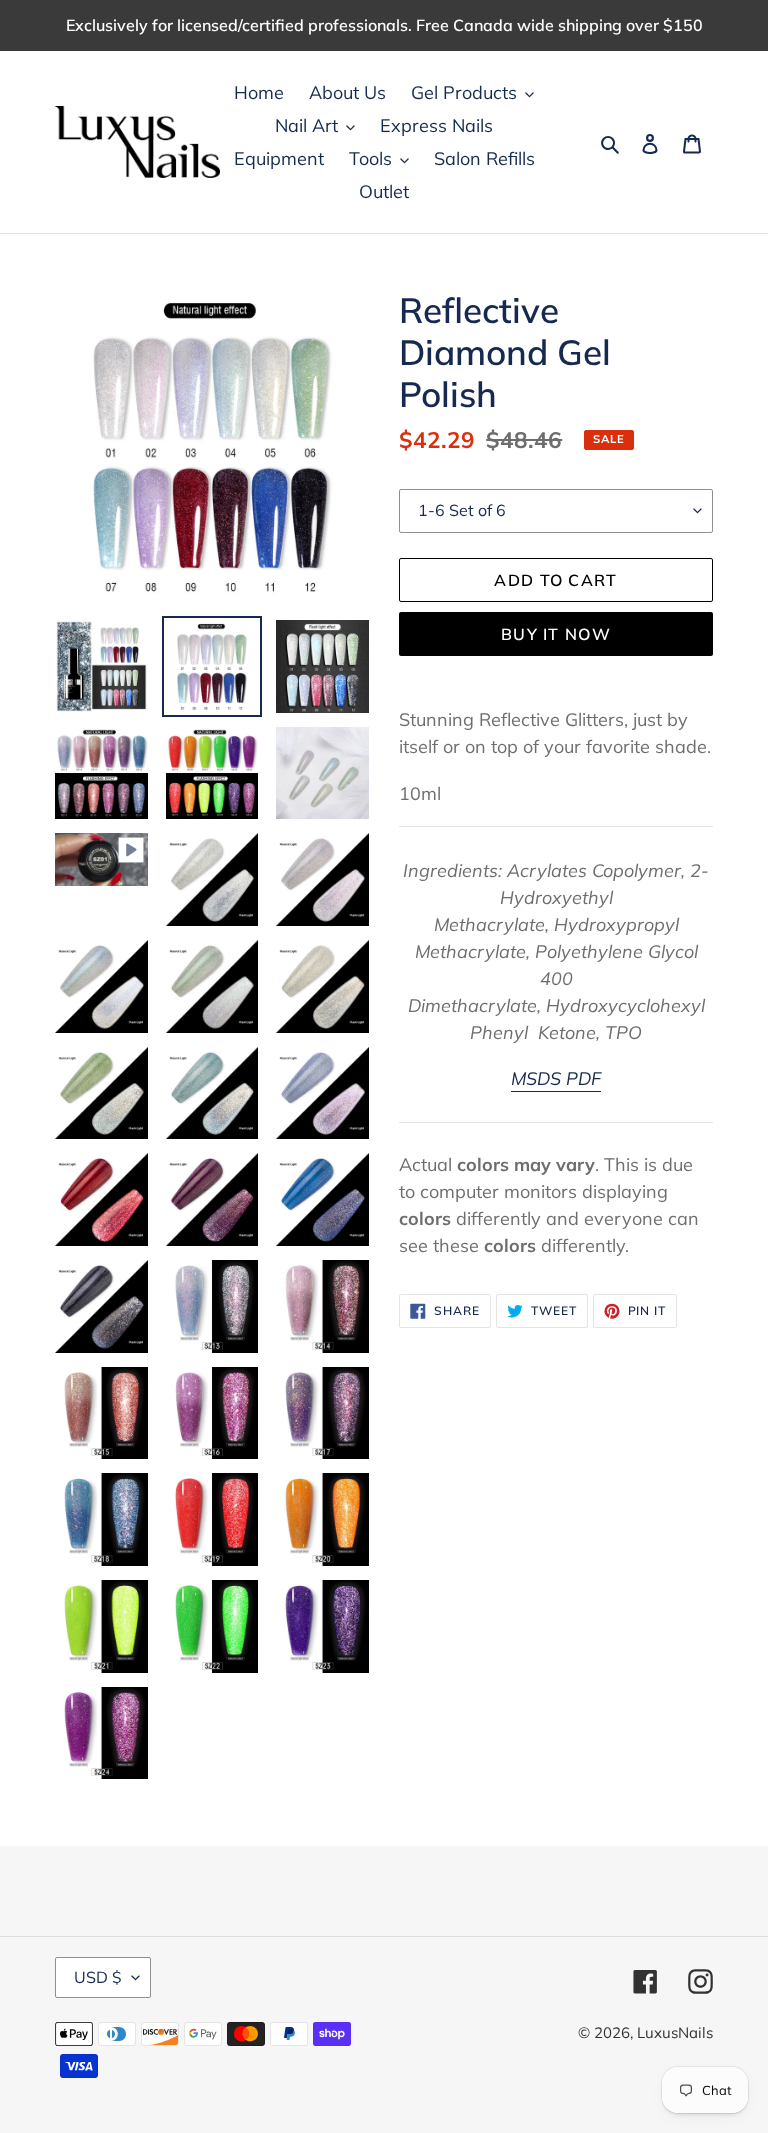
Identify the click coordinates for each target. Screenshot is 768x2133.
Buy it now (556, 634)
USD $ (98, 1977)
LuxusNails (675, 2032)
